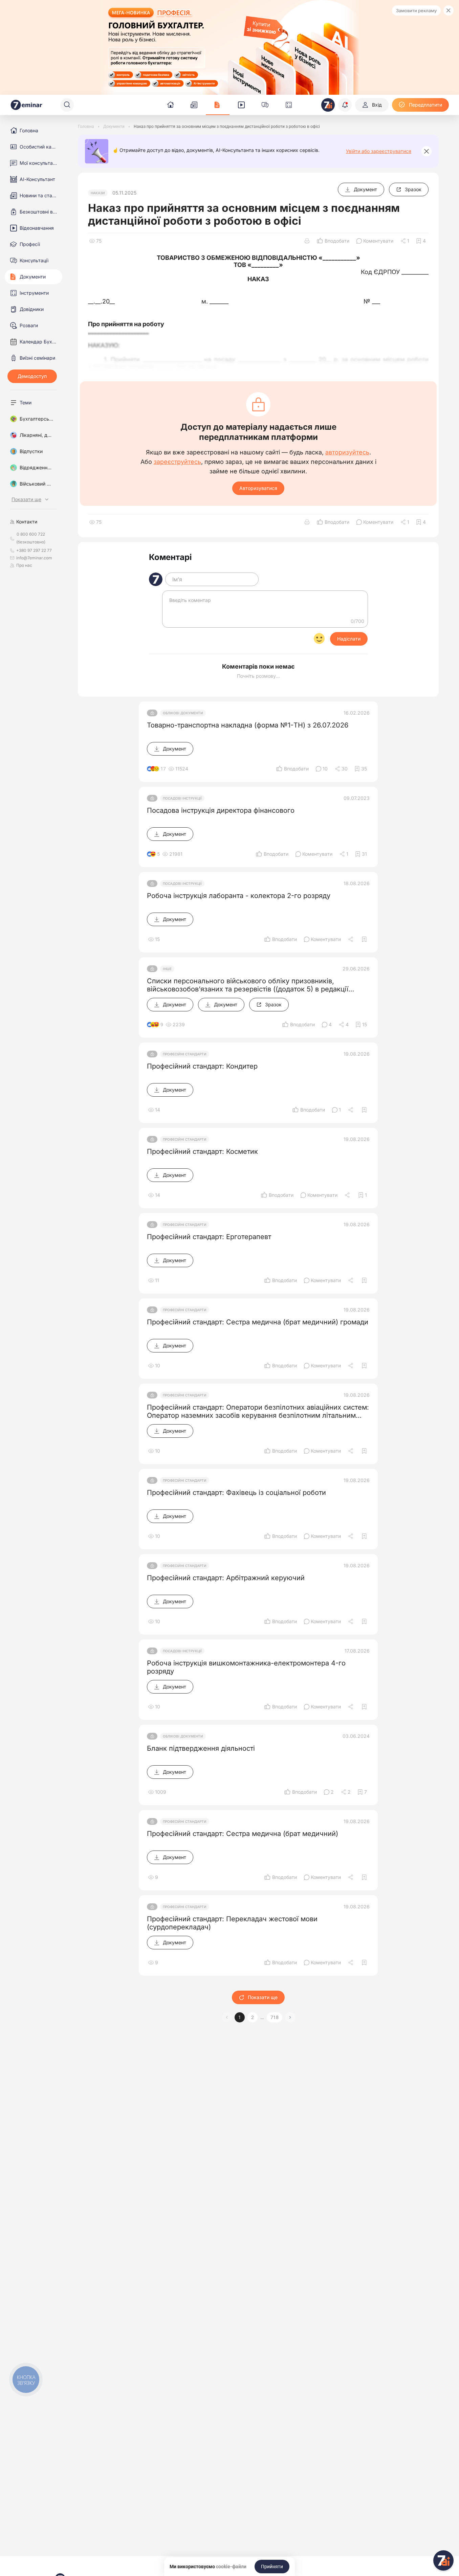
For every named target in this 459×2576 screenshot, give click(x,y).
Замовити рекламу (416, 10)
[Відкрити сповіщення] (345, 105)
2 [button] (253, 2017)
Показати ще (263, 1997)
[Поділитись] (351, 939)
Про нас (24, 565)
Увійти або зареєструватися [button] (379, 151)
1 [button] (240, 2017)
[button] (290, 2017)
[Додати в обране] (364, 939)
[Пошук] (67, 105)
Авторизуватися (258, 488)
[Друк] (307, 241)
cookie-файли (231, 2567)
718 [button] (275, 2017)
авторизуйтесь (347, 452)
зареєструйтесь (177, 462)
